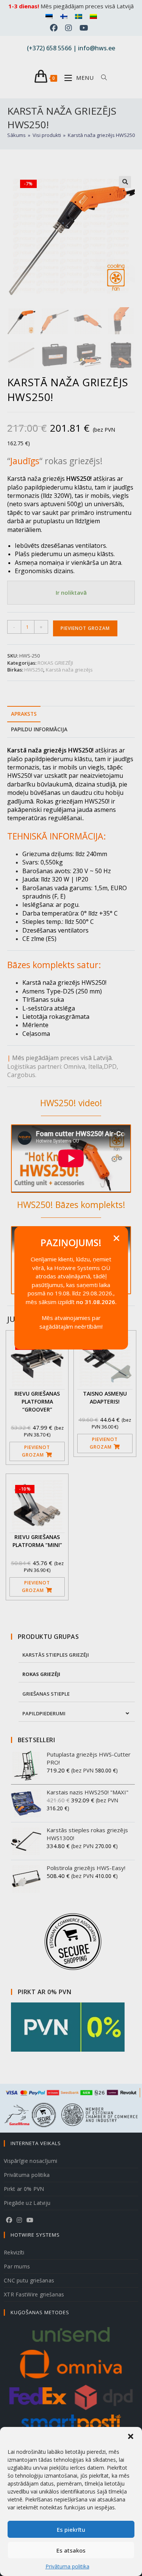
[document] (71, 1288)
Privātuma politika (67, 2566)
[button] (131, 2436)
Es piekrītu (71, 2529)
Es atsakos (71, 2550)
